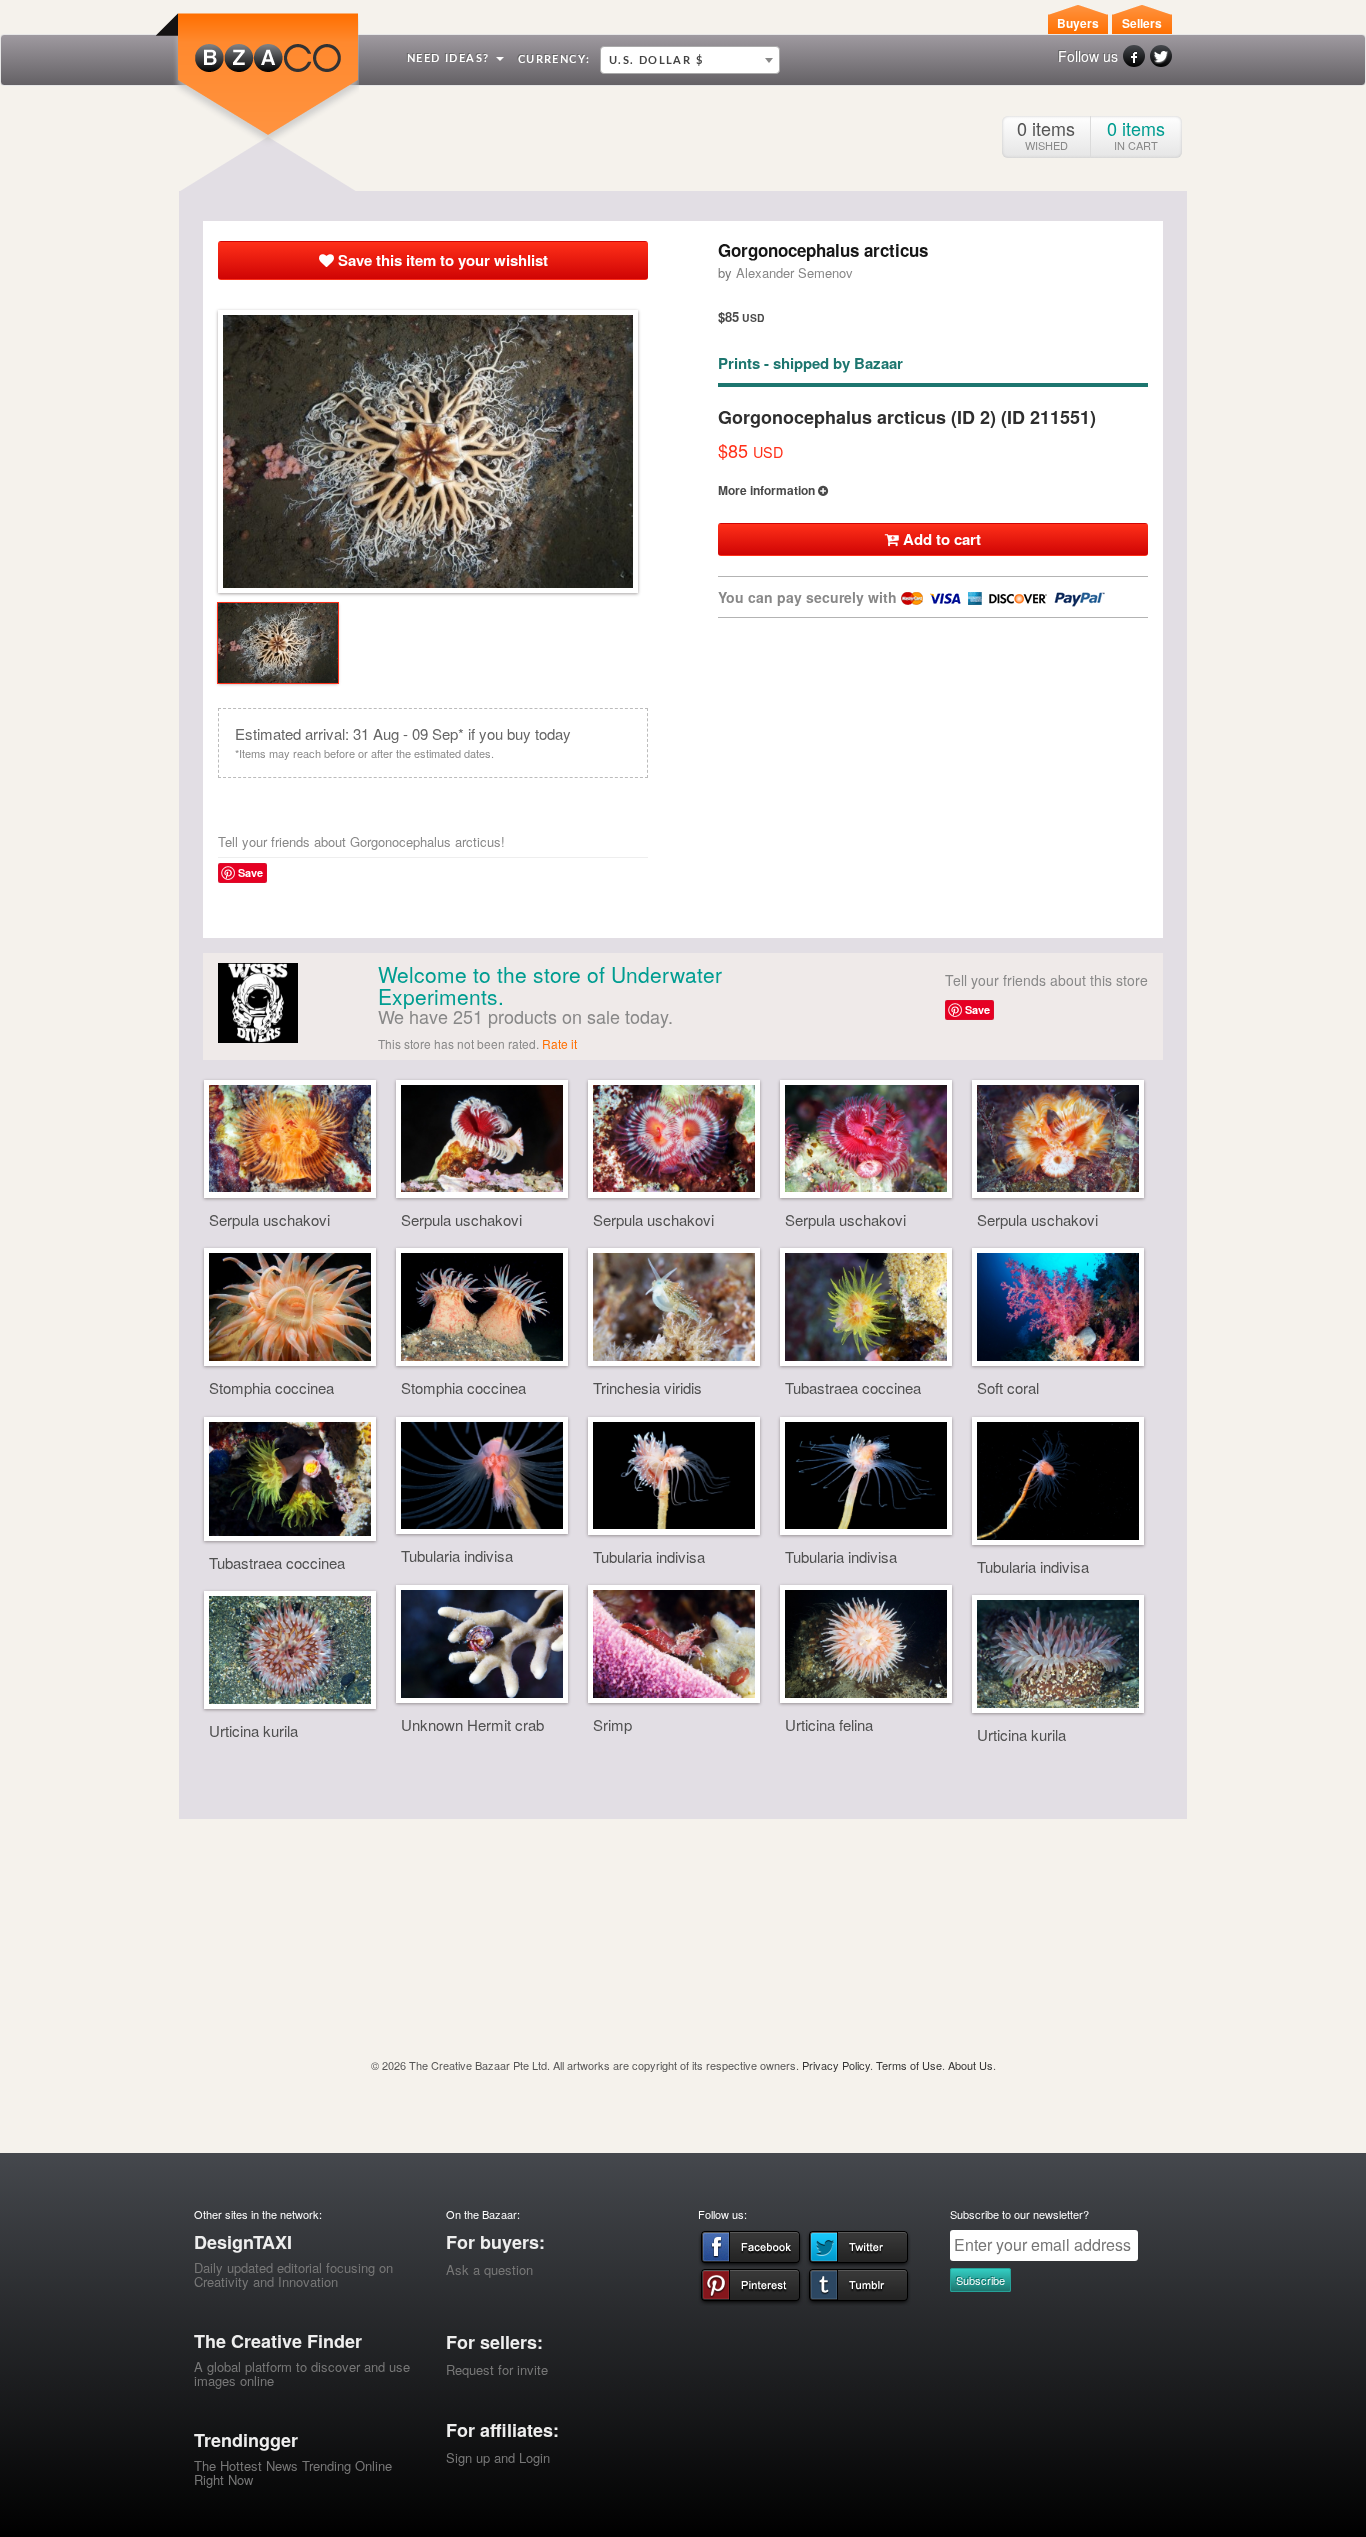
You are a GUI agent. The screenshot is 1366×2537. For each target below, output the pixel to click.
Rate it (559, 1043)
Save (250, 872)
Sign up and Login (498, 2457)
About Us (970, 2065)
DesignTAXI (243, 2242)
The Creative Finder (278, 2341)
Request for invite (497, 2369)
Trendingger (246, 2440)
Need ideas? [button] (450, 58)
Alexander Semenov (794, 272)
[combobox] (690, 60)
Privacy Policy (836, 2065)
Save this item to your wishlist (441, 260)
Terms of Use (909, 2065)
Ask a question (489, 2269)
